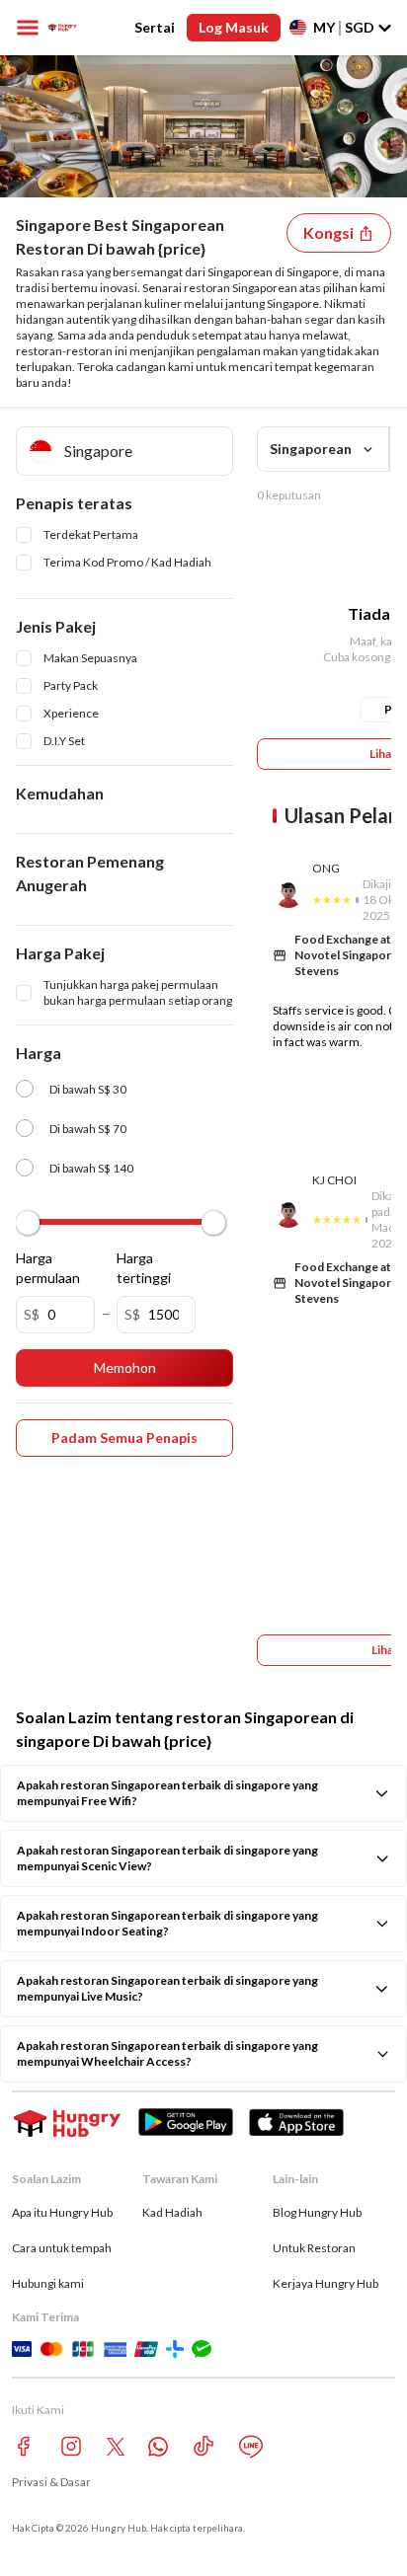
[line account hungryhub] (251, 2447)
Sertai (155, 27)
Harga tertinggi (141, 1268)
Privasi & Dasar (51, 2482)
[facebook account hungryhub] (24, 2446)
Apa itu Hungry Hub (62, 2212)
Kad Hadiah (172, 2212)
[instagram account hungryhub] (71, 2446)
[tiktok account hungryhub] (203, 2446)
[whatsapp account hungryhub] (158, 2447)
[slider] (28, 1223)
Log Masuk (234, 27)
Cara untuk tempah (62, 2248)
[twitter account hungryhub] (116, 2447)
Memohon (125, 1367)
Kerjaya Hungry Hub (326, 2283)
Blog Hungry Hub (317, 2212)
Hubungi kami (48, 2283)
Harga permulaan (41, 1268)
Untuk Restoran (314, 2248)
